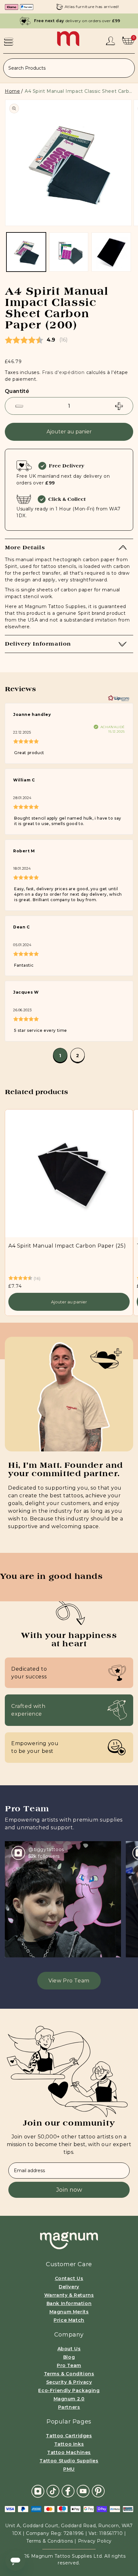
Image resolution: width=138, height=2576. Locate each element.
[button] (9, 41)
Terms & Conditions (69, 2374)
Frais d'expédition (63, 372)
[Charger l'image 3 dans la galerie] (111, 252)
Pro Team (69, 2365)
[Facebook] (68, 2491)
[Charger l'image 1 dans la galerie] (26, 252)
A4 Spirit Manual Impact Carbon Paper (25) (67, 1246)
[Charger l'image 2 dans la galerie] (69, 252)
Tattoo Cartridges (69, 2436)
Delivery (69, 2287)
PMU (69, 2469)
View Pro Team (69, 1981)
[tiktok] (53, 2491)
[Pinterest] (98, 2491)
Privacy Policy (95, 2541)
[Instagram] (38, 2491)
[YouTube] (83, 2491)
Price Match (69, 2320)
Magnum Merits (69, 2312)
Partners (69, 2407)
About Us (69, 2349)
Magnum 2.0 (69, 2399)
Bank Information (69, 2303)
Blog (69, 2357)
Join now (69, 2190)
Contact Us (69, 2278)
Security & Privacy (69, 2382)
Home (12, 91)
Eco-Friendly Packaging (69, 2390)
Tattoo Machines (69, 2452)
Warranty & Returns (69, 2295)
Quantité (17, 391)
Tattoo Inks (69, 2444)
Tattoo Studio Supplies (69, 2461)
